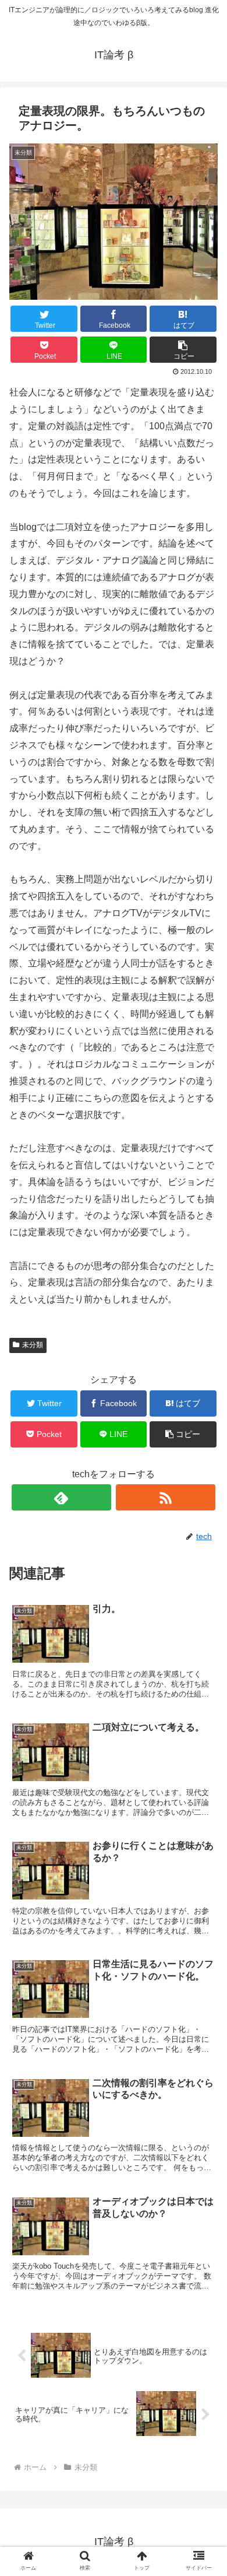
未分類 (33, 1345)
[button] (183, 350)
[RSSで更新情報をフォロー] (166, 1497)
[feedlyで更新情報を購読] (62, 1497)
